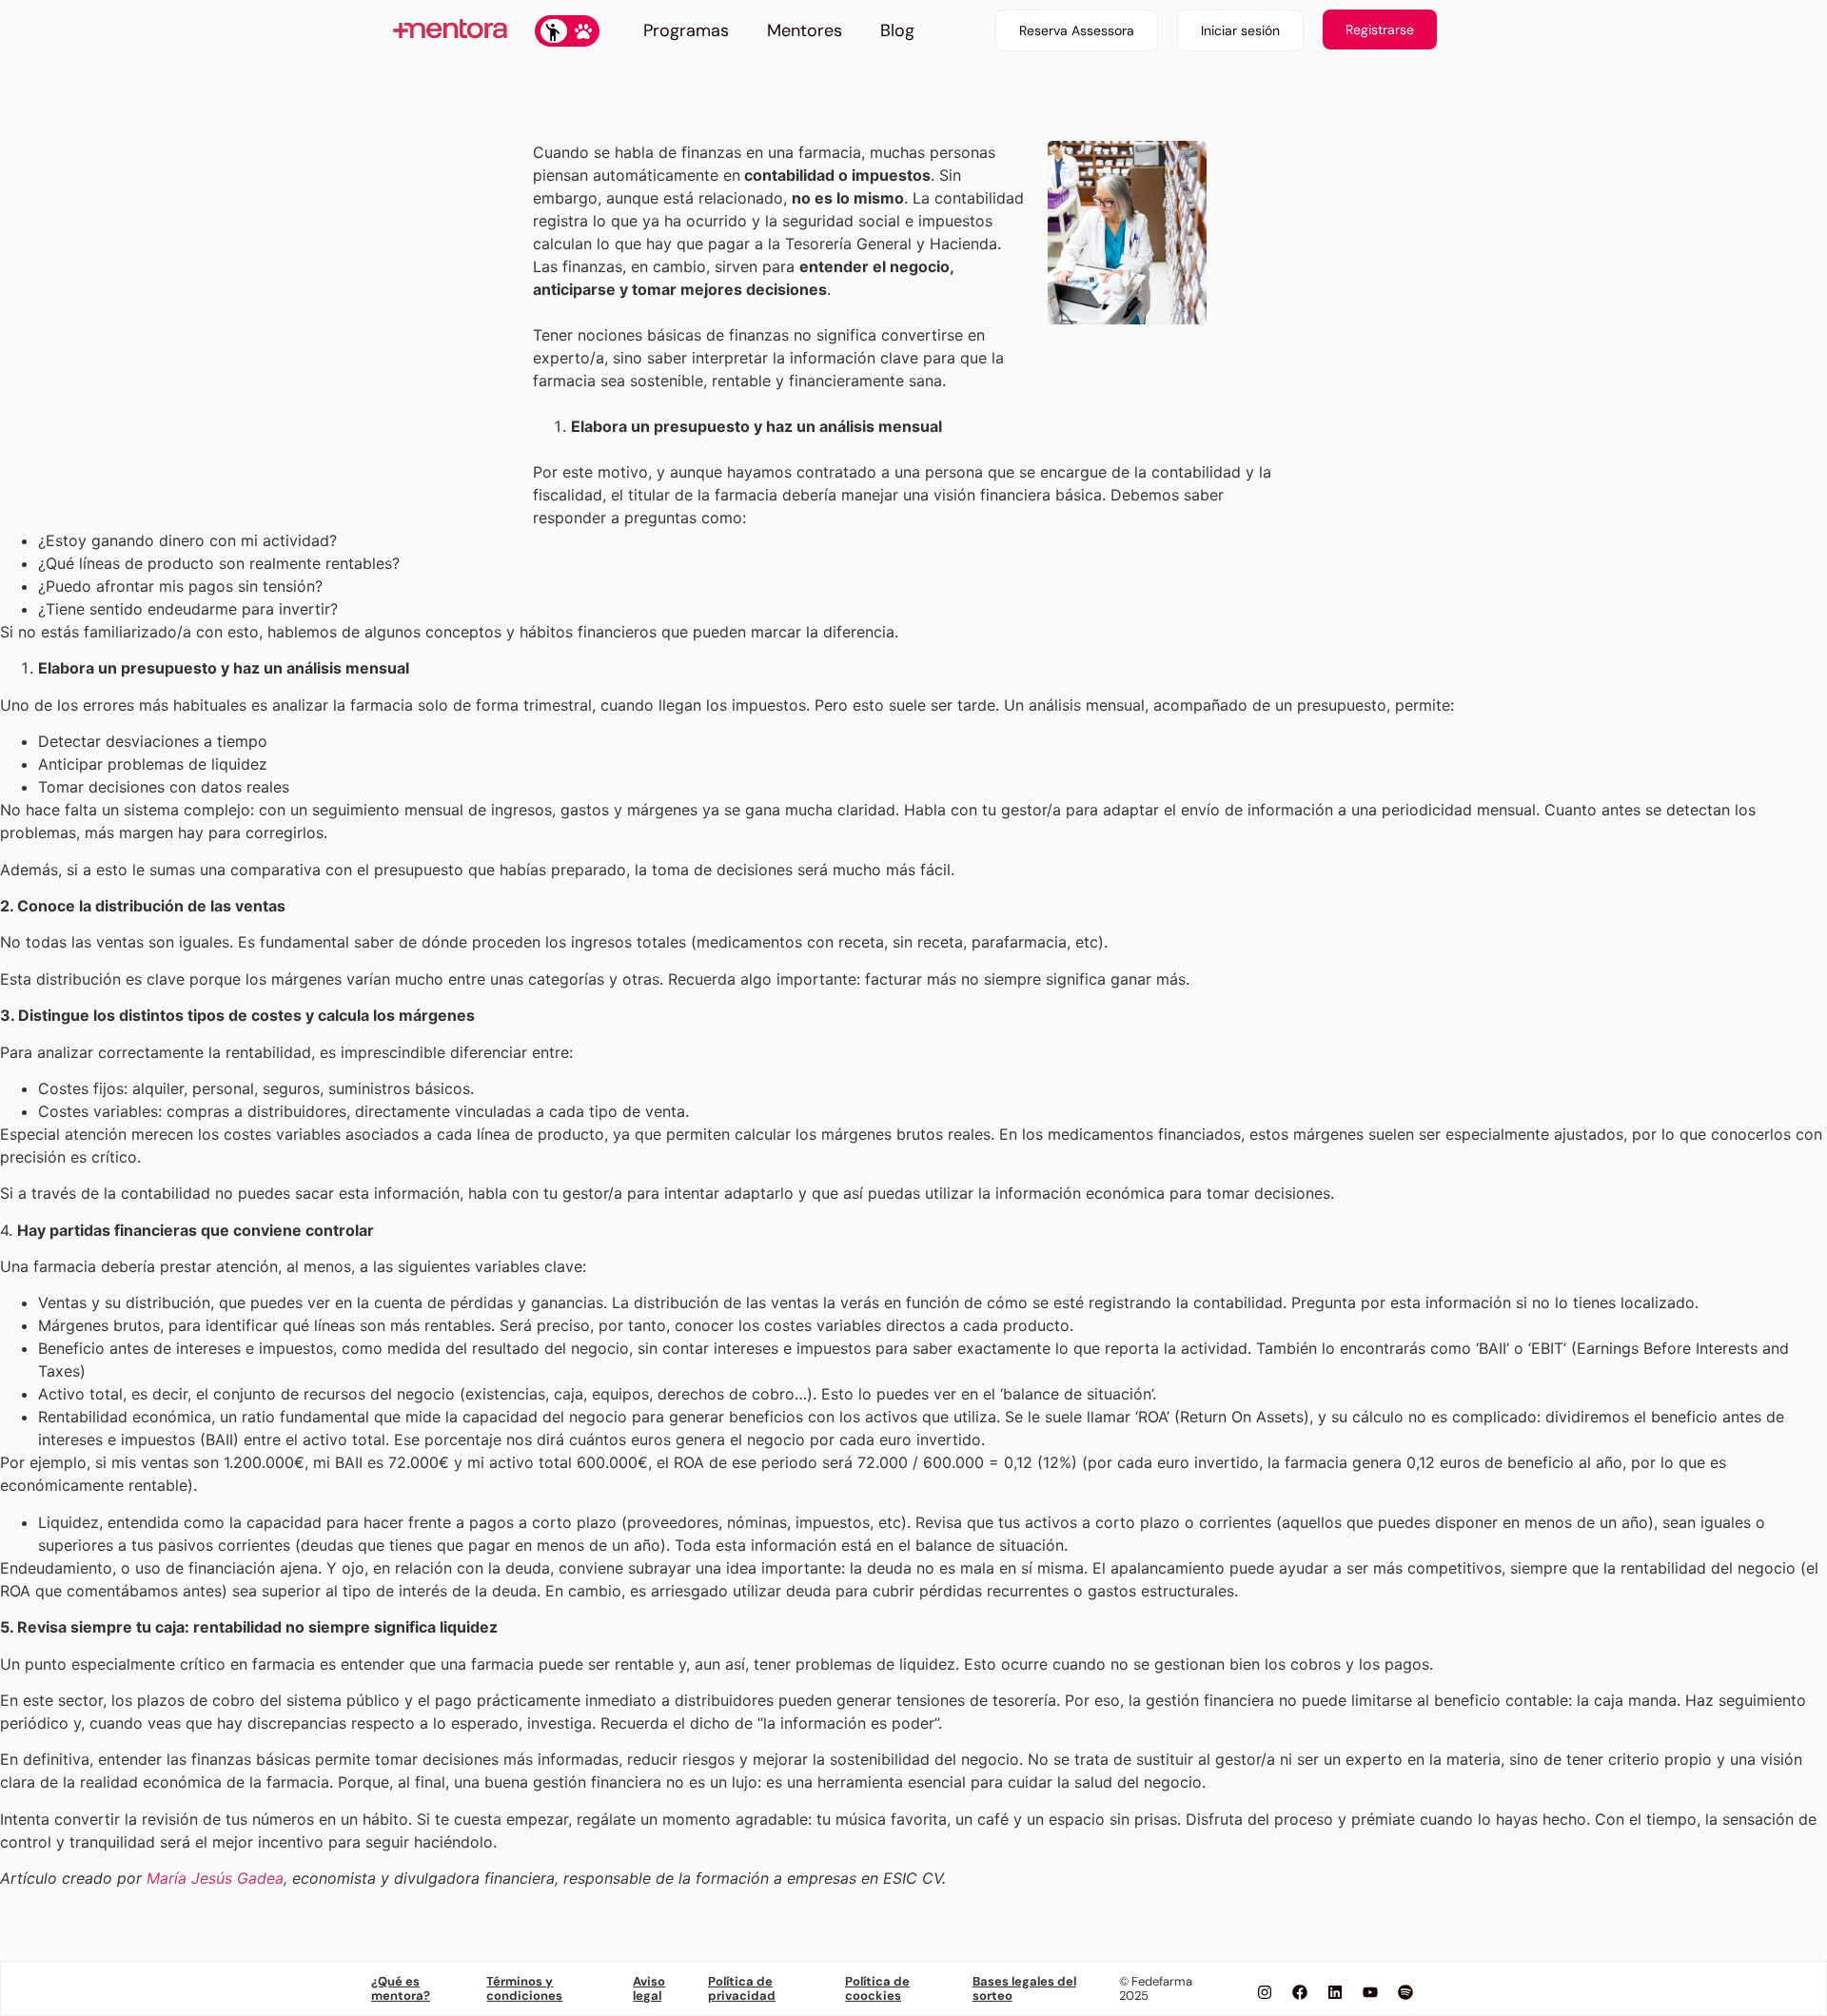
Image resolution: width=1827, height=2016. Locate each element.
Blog (897, 30)
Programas (686, 30)
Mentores (805, 30)
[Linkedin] (1335, 1992)
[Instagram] (1265, 1992)
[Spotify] (1405, 1992)
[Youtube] (1370, 1992)
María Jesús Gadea (215, 1878)
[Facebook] (1300, 1992)
